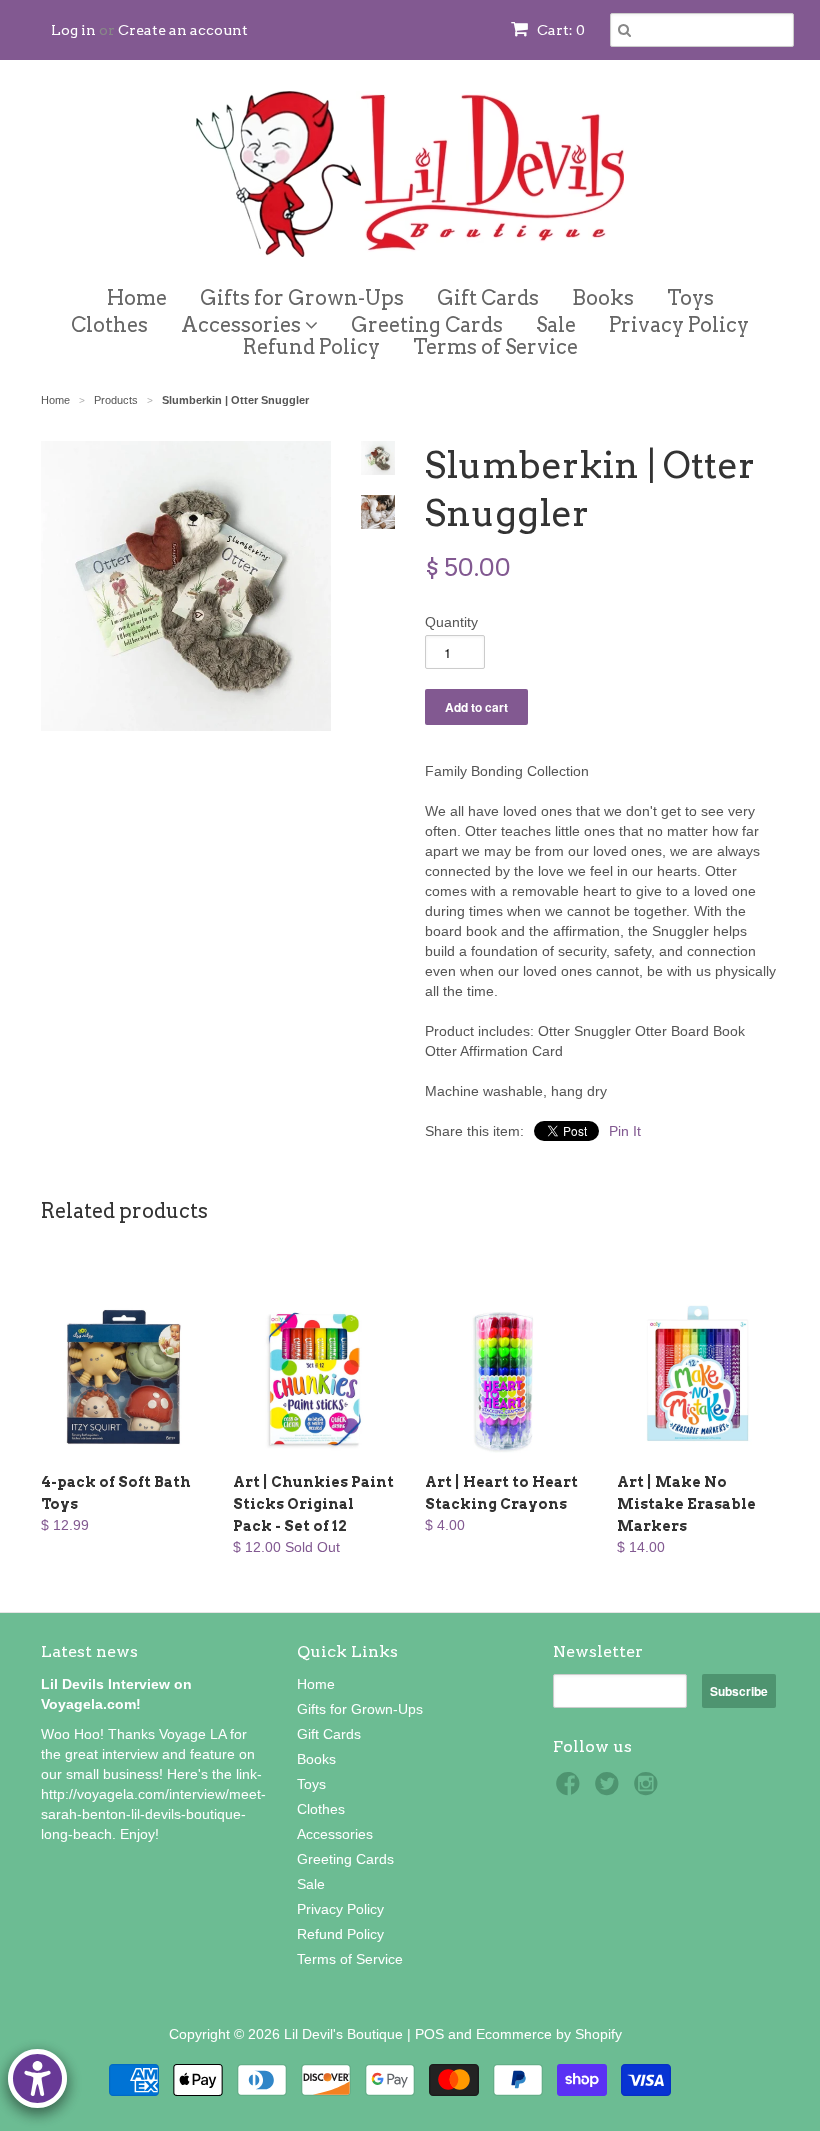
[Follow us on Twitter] (610, 1789)
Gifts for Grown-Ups (302, 298)
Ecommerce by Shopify (549, 2034)
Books (603, 298)
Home (137, 298)
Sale (556, 325)
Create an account (183, 30)
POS (429, 2034)
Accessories (243, 321)
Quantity (451, 622)
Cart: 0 (559, 30)
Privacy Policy (679, 325)
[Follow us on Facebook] (571, 1789)
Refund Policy (311, 347)
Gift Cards (488, 298)
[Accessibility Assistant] (37, 2078)
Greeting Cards (427, 325)
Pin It (625, 1131)
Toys (690, 298)
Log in (73, 30)
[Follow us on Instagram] (649, 1789)
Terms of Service (495, 347)
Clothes (109, 325)
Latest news (89, 1651)
